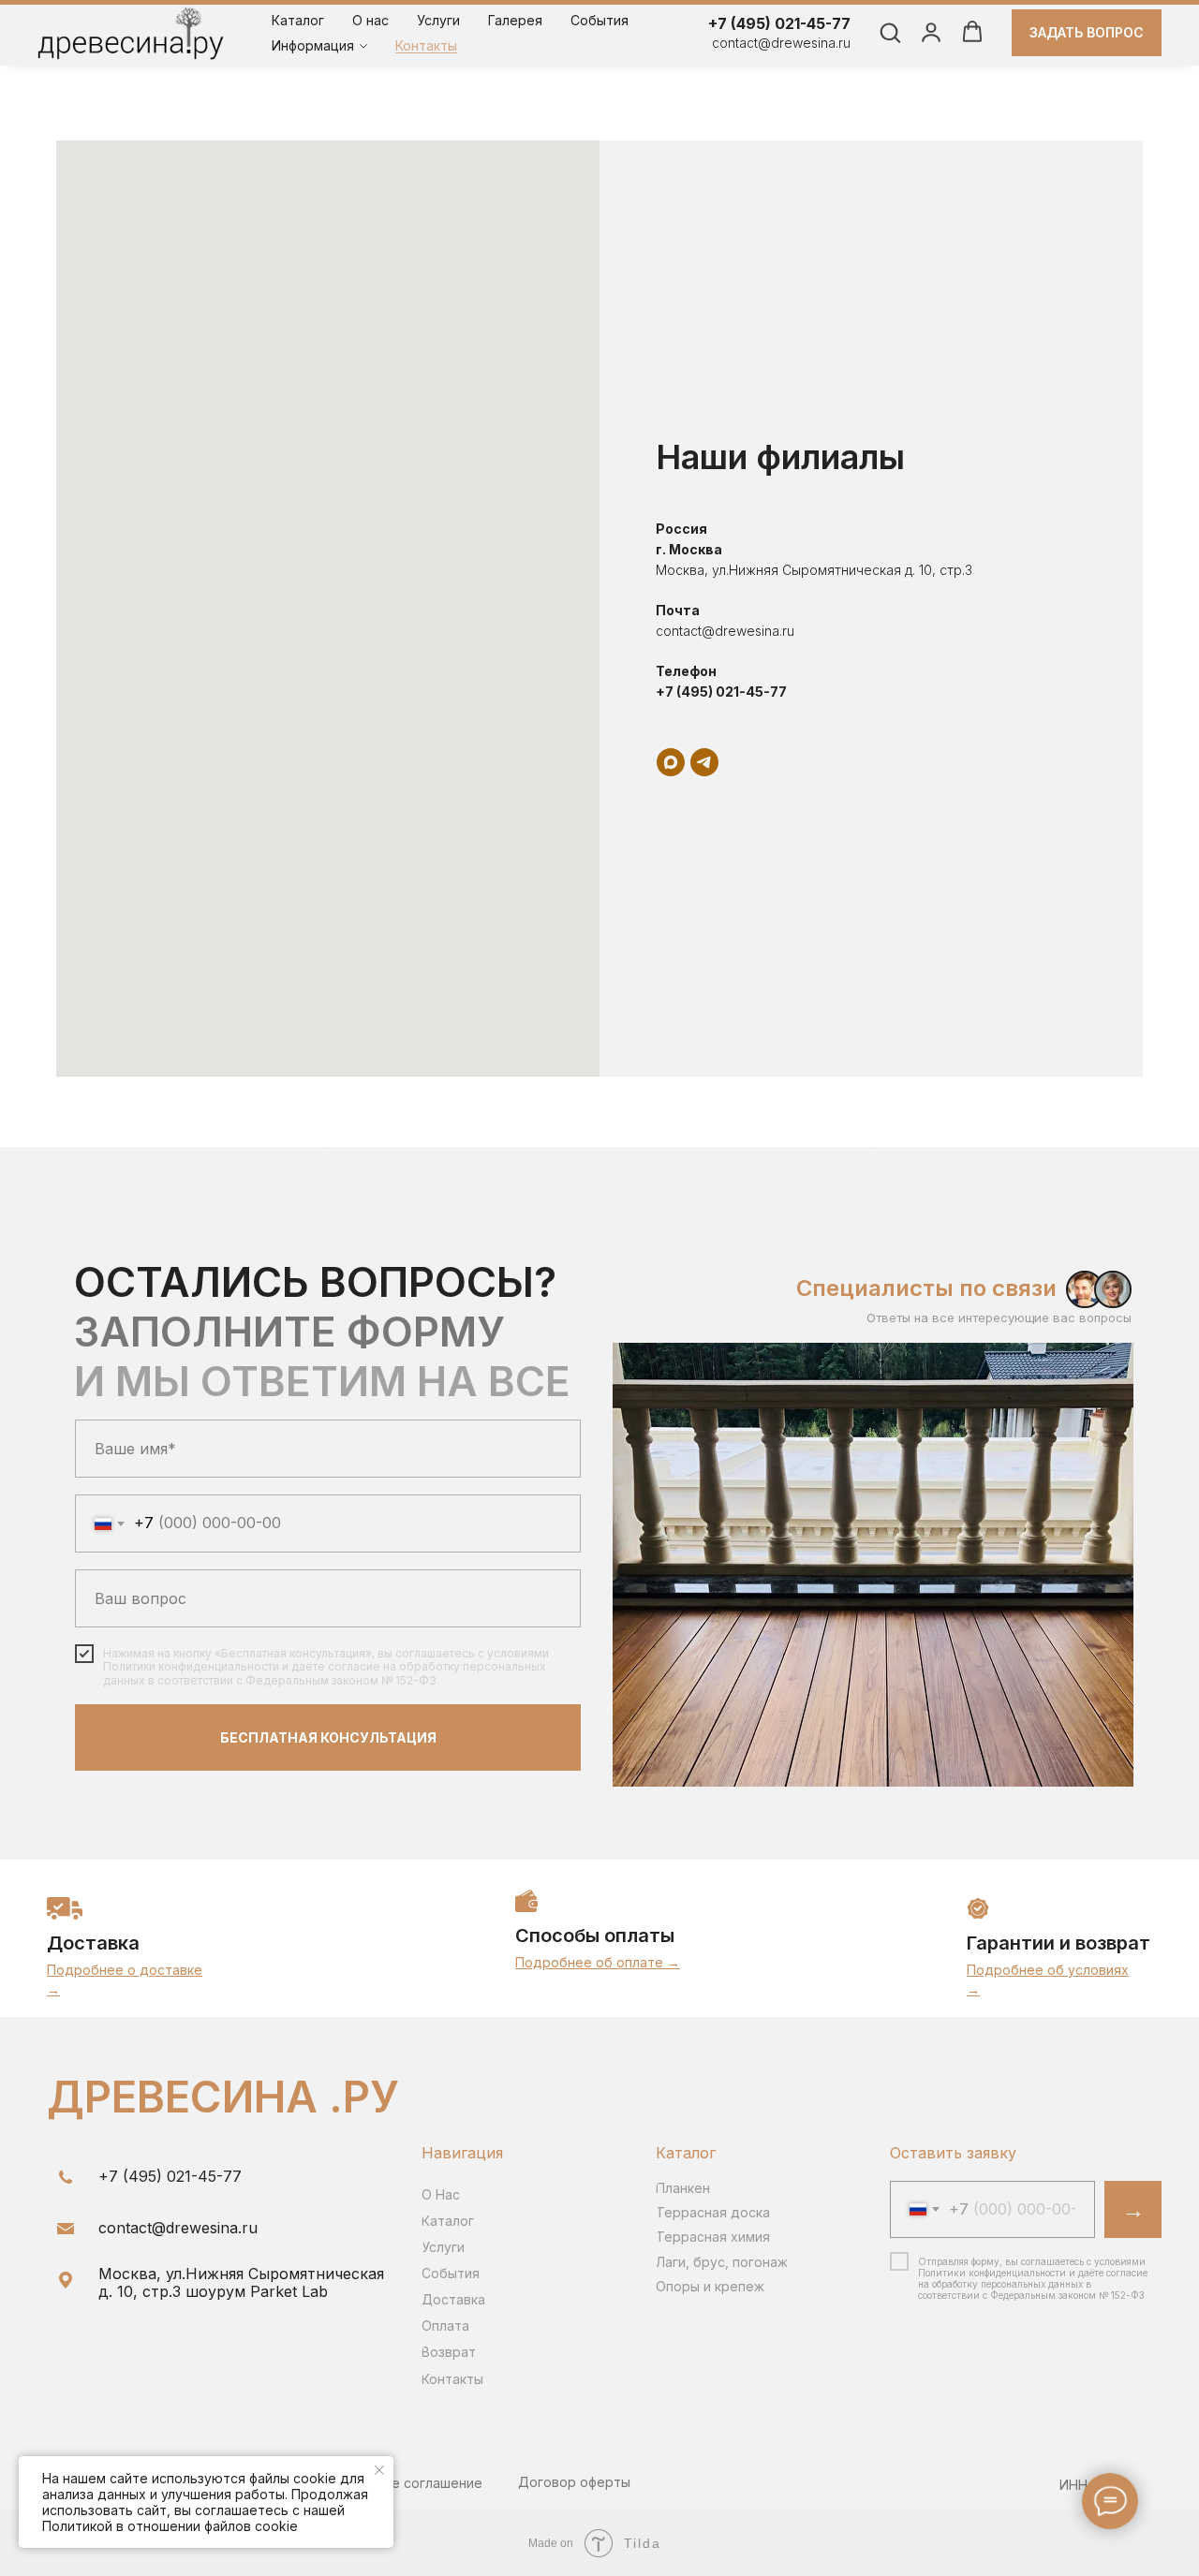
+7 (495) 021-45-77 (779, 23)
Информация (313, 45)
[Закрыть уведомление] (379, 2470)
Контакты (426, 45)
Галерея (515, 20)
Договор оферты (574, 2482)
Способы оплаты (595, 1936)
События (599, 20)
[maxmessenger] (671, 762)
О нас (370, 20)
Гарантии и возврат (1058, 1943)
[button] (890, 32)
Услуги (438, 20)
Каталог (298, 20)
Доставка (93, 1943)
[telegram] (704, 762)
